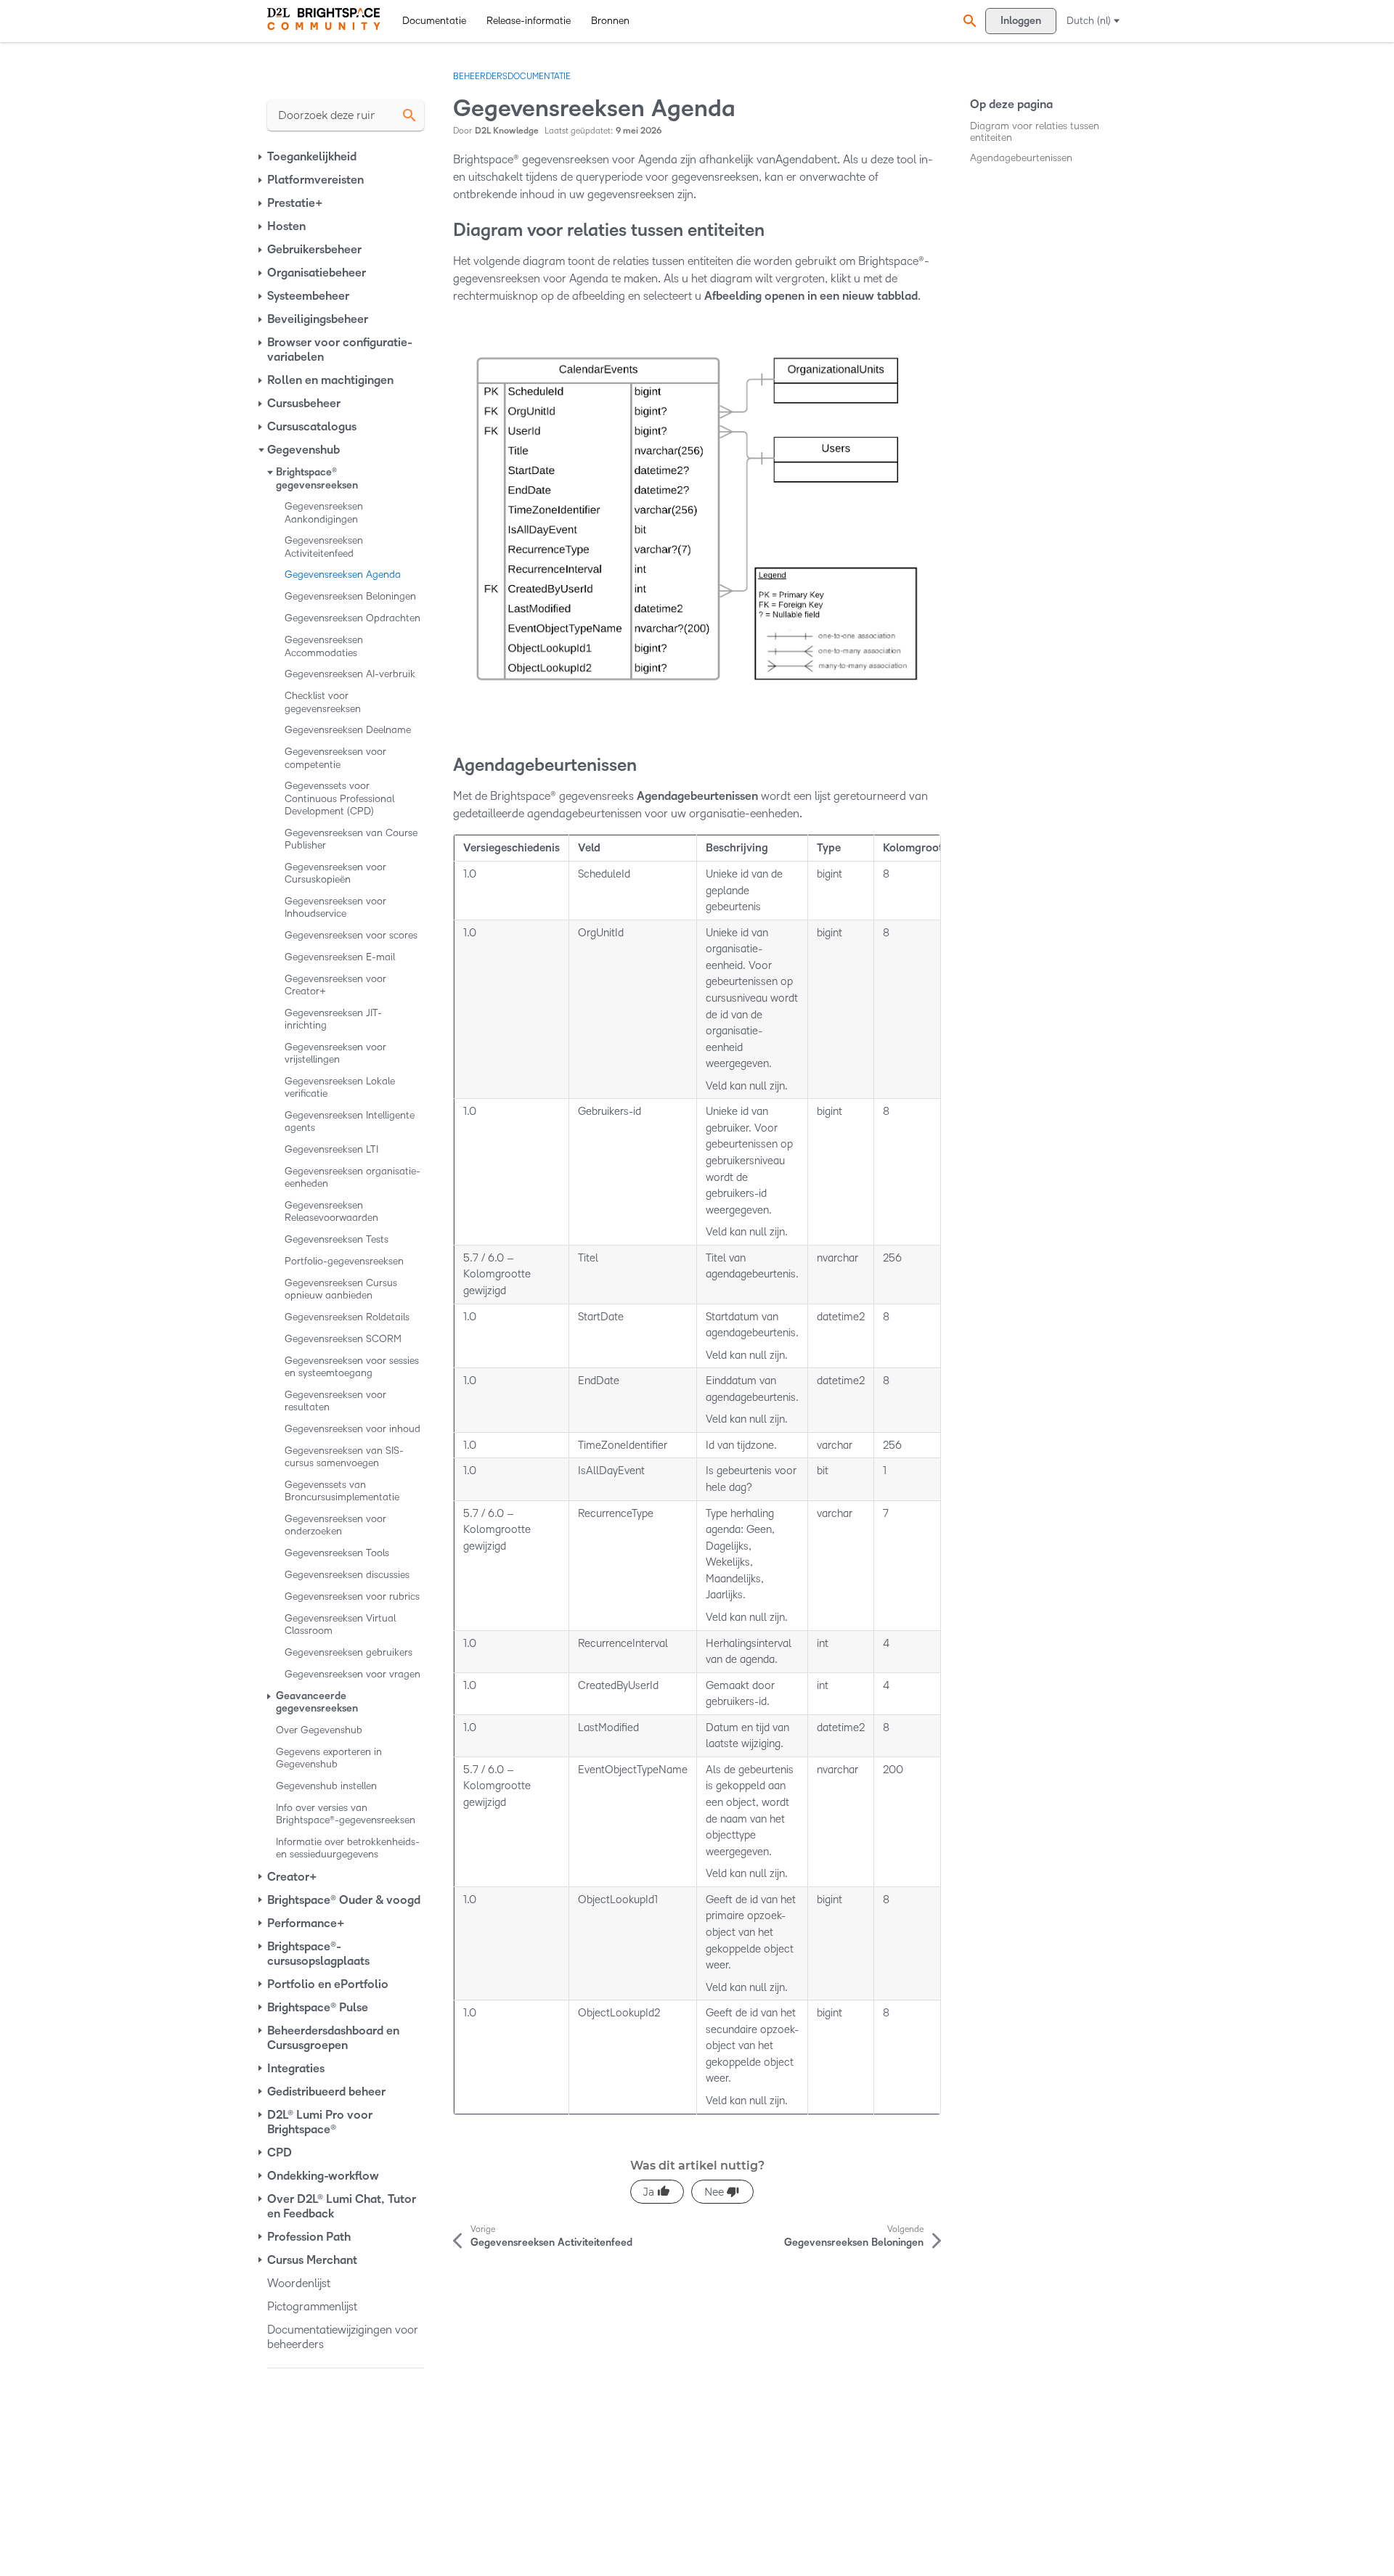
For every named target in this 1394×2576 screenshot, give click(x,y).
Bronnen (610, 21)
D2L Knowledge (507, 131)
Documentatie (434, 21)
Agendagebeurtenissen (1021, 158)
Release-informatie (529, 21)
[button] (968, 21)
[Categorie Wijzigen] (261, 157)
